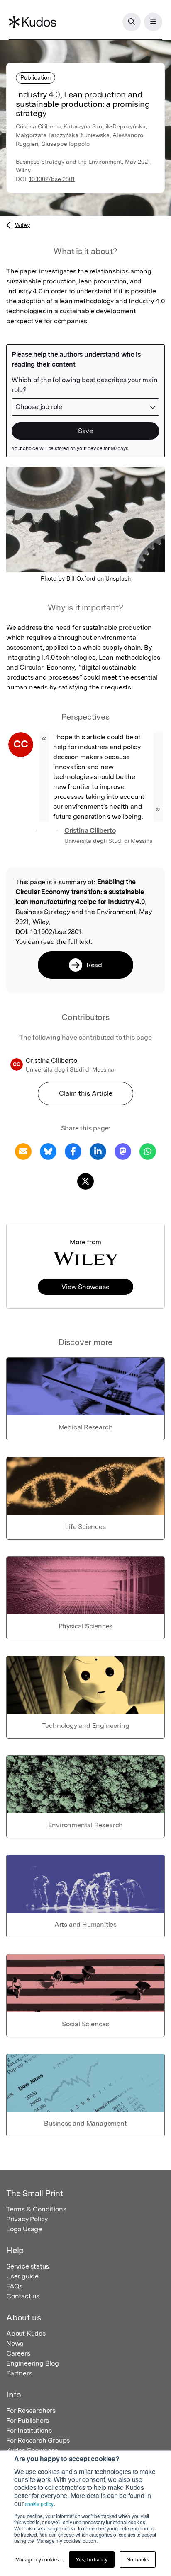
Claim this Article (86, 1093)
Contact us (23, 2296)
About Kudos (26, 2333)
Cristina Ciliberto (90, 831)
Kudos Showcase (32, 2450)
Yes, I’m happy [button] (92, 2559)
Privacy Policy (27, 2219)
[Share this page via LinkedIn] (98, 1151)
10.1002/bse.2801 (52, 179)
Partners (19, 2373)
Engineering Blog (33, 2363)
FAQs (14, 2286)
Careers (18, 2353)
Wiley (22, 225)
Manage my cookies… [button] (40, 2559)
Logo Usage (24, 2229)
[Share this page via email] (23, 1151)
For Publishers (28, 2420)
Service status (28, 2266)
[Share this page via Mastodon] (123, 1151)
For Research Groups (38, 2440)
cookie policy (39, 2504)
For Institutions (29, 2430)
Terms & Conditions (36, 2209)
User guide (22, 2276)
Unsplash (118, 578)
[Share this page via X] (85, 1181)
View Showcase (85, 1287)
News (15, 2343)
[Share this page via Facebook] (73, 1151)
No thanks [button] (138, 2559)
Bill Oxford (81, 578)
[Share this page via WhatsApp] (148, 1151)
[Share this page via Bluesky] (48, 1151)
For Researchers (31, 2410)
